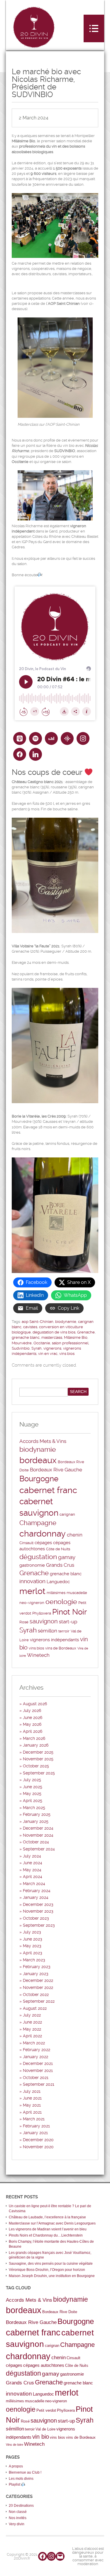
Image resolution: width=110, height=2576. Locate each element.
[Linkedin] (35, 754)
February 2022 (37, 2050)
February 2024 (37, 1891)
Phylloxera (42, 1613)
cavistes (30, 1327)
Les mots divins (21, 2479)
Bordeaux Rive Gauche (56, 1470)
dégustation (38, 1557)
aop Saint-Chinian (38, 1322)
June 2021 (32, 2098)
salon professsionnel (70, 1343)
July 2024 (32, 1856)
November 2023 (38, 1911)
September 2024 (39, 1849)
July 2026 (32, 1710)
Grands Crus (60, 1565)
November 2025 (38, 1759)
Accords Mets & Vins (43, 1441)
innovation (32, 1581)
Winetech (38, 1655)
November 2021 (38, 2070)
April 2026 (33, 1731)
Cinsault (26, 1543)
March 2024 (34, 1884)
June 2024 (33, 1863)
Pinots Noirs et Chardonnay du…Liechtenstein (46, 2235)
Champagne (38, 1523)
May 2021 (32, 2105)
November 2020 (38, 2147)
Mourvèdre (22, 1343)
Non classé (18, 2512)
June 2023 (33, 1939)
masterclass (52, 1337)
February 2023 (37, 1967)
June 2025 (33, 1787)
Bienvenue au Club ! (25, 2472)
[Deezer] (51, 738)
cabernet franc (48, 1490)
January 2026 (36, 1745)
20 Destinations (21, 2506)
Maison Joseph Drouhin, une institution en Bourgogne (52, 2276)
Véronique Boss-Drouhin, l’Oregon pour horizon (47, 2270)
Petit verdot (46, 2410)
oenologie (61, 1602)
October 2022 (36, 1994)
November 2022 (38, 1987)
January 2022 (35, 2057)
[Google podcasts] (67, 738)
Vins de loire (15, 2445)
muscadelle (77, 1593)
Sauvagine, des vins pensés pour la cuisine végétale (51, 2264)
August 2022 (35, 2008)
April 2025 (33, 1801)
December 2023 (38, 1904)
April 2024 (33, 1877)
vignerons (52, 1348)
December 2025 (38, 1752)
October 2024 (36, 1842)
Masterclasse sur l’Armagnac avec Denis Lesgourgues (52, 2223)
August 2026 (35, 1704)
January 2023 (36, 1974)
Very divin (17, 2524)
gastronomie (32, 1565)
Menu (94, 28)
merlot (32, 1591)
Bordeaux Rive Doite (60, 2312)
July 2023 (32, 1932)
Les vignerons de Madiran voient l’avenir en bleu (48, 2229)
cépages (43, 1543)
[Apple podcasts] (20, 738)
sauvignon (44, 1621)
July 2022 (32, 2015)
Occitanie (42, 1343)
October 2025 (36, 1766)
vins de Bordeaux (61, 1648)
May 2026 (32, 1724)
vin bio (41, 2437)
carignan (67, 1514)
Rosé (24, 1622)
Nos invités (18, 2518)
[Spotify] (35, 738)
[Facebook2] (20, 754)
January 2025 (36, 1821)
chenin (75, 1535)
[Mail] (60, 2556)
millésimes (56, 1593)
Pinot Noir (70, 1612)
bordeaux (38, 1460)
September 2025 (39, 1773)
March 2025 (34, 1808)
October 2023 (36, 1918)
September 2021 (39, 2084)
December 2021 (38, 2063)
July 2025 (32, 1780)
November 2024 (38, 1835)
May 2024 (32, 1870)
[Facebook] (43, 2556)
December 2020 (38, 2140)
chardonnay (43, 1534)
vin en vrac (48, 1354)
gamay (67, 1557)
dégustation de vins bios (54, 1332)
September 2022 (39, 2001)
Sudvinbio (21, 1348)
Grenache (86, 1332)
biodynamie (66, 1322)
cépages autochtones (44, 2365)
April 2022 (32, 2036)
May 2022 (32, 2029)
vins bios (67, 1354)
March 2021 (34, 2119)
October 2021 (36, 2078)
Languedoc (58, 1582)
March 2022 (34, 2043)
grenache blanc (26, 1337)
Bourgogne (39, 1479)
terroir (64, 1631)
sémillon (48, 1631)
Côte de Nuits (58, 1549)
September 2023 (39, 1925)
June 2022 (32, 2022)
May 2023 (32, 1946)
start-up (68, 1622)
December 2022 (38, 1980)
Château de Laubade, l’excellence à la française (47, 2217)
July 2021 (32, 2091)
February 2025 (37, 1814)
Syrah (37, 1348)
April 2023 (33, 1953)
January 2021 (35, 2133)
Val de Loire (45, 2429)
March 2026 (34, 1738)
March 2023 (34, 1960)
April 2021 (32, 2112)
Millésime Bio (76, 1337)
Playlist (15, 2484)
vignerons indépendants (54, 1640)
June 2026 (33, 1718)
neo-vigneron (32, 1603)
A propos (16, 2466)
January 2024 (36, 1897)
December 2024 (38, 1828)
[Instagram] (83, 738)
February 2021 (36, 2126)
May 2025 (32, 1794)
